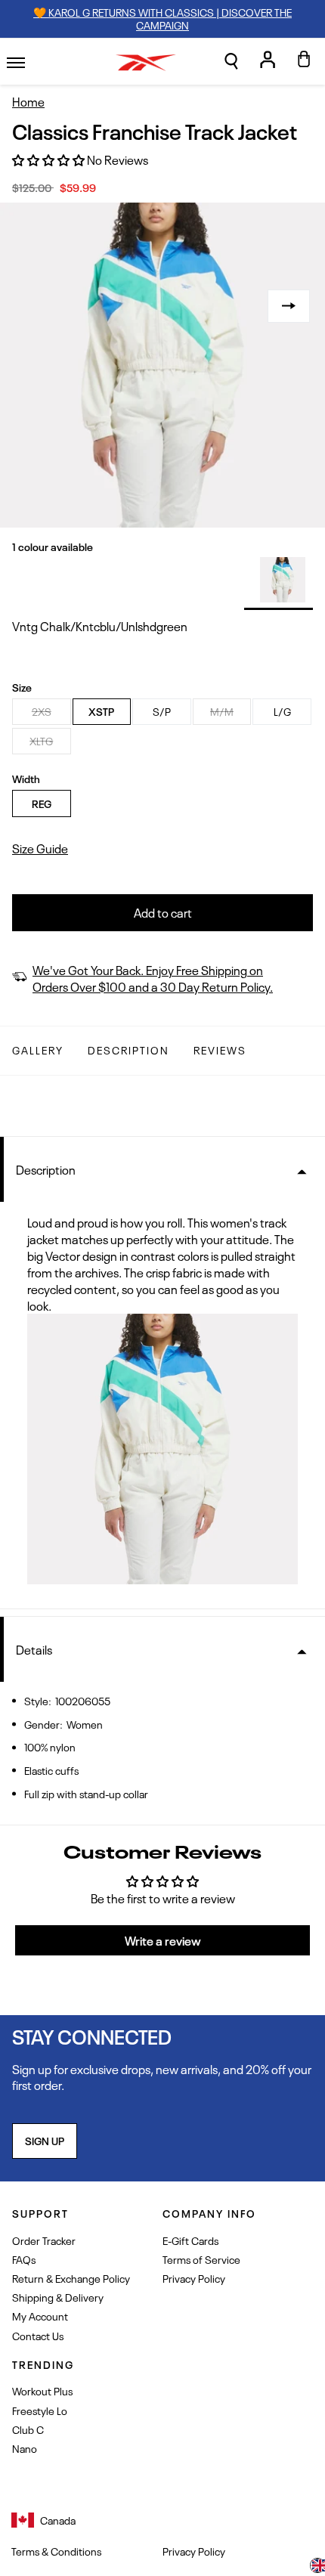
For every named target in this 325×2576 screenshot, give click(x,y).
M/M (222, 711)
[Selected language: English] (317, 2567)
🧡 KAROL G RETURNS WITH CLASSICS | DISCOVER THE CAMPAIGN (162, 18)
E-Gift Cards (190, 2240)
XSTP (101, 711)
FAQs (24, 2259)
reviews (220, 1050)
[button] (231, 61)
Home (28, 102)
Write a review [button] (163, 1940)
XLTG (41, 740)
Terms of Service (201, 2259)
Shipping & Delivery (58, 2297)
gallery (38, 1050)
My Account (40, 2316)
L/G (282, 711)
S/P (162, 711)
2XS (42, 711)
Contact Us (38, 2335)
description (128, 1050)
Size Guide (40, 848)
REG (42, 803)
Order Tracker (44, 2240)
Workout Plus (42, 2390)
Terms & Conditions (56, 2551)
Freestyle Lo (40, 2410)
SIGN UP (45, 2140)
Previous (36, 306)
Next (289, 306)
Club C (28, 2429)
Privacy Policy (194, 2278)
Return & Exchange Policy (71, 2278)
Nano (25, 2448)
